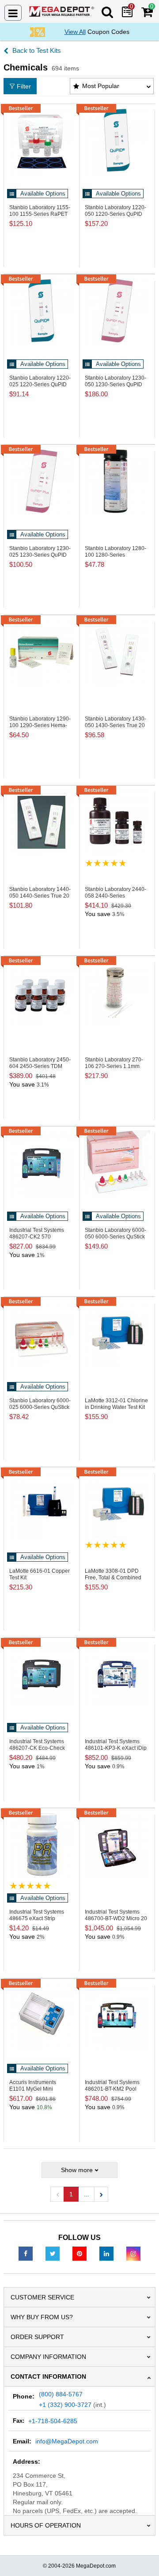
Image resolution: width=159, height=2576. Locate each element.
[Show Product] (106, 863)
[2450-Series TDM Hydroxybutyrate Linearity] (42, 993)
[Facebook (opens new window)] (26, 2253)
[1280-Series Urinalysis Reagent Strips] (117, 481)
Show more (77, 2170)
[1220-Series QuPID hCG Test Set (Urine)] (117, 140)
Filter (24, 86)
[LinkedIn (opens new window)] (106, 2253)
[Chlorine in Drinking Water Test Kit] (117, 1334)
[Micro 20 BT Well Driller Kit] (117, 1845)
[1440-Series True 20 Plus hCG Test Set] (42, 822)
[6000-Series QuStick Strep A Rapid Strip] (117, 1163)
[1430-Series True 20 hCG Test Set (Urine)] (117, 652)
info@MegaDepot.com (67, 2441)
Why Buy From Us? (42, 2317)
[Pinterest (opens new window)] (79, 2253)
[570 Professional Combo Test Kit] (42, 1163)
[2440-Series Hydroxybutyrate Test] (117, 822)
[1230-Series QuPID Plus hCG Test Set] (117, 311)
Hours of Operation (46, 2525)
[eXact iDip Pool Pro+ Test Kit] (117, 1674)
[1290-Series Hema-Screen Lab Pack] (42, 652)
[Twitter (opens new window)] (53, 2253)
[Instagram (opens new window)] (133, 2253)
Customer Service (42, 2297)
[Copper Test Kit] (42, 1504)
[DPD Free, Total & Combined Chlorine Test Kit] (117, 1504)
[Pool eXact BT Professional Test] (117, 2015)
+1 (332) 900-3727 (65, 2405)
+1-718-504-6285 (53, 2421)
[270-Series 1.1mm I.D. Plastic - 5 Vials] (117, 993)
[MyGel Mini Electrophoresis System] (42, 2015)
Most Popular (101, 86)
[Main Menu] (13, 13)
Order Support (37, 2337)
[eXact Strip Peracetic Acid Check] (42, 1845)
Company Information (48, 2357)
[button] (101, 2194)
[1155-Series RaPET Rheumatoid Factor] (42, 140)
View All (75, 32)
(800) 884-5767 (61, 2394)
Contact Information (48, 2376)
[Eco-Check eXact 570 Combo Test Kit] (42, 1674)
